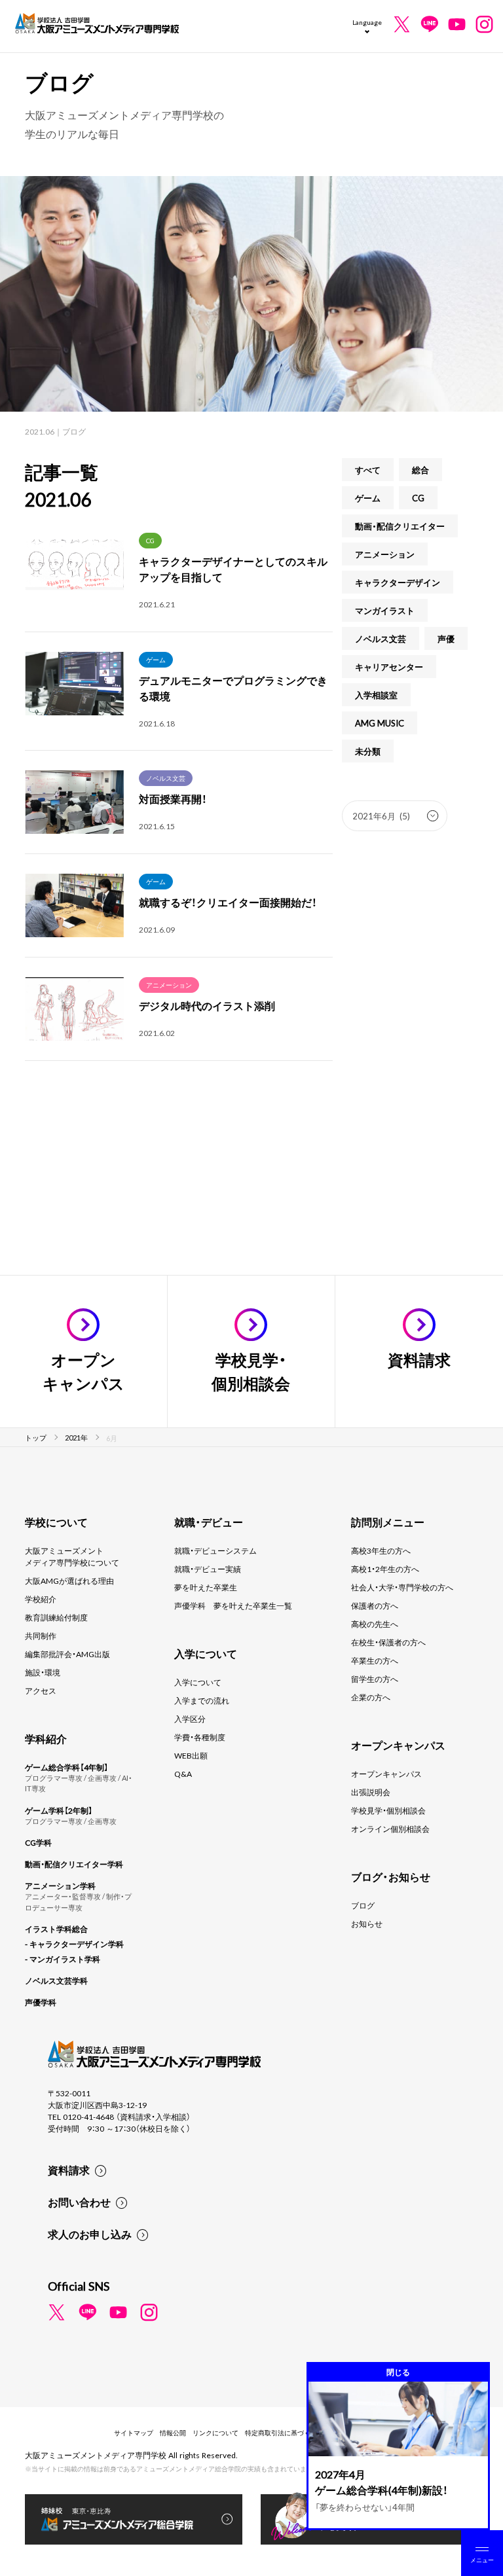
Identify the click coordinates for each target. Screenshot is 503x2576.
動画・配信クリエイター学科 (74, 1864)
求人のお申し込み (90, 2234)
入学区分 (190, 1719)
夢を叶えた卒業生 (206, 1587)
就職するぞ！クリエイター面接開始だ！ (228, 902)
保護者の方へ (375, 1605)
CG (150, 540)
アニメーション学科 (60, 1886)
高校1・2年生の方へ (385, 1569)
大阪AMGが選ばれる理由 (69, 1581)
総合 (420, 470)
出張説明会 (371, 1792)
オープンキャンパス (386, 1774)
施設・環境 (43, 1672)
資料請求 (69, 2170)
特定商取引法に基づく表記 (284, 2432)
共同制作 (41, 1636)
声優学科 (41, 2002)
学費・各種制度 (200, 1737)
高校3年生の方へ (381, 1550)
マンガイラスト (385, 610)
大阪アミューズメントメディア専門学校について (72, 1556)
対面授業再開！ (173, 798)
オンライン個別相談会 (390, 1829)
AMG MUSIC (380, 723)
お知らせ (367, 1923)
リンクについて (215, 2432)
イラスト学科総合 (56, 1929)
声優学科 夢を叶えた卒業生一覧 (233, 1605)
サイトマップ (134, 2432)
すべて (368, 470)
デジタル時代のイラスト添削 (207, 1005)
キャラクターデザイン (398, 582)
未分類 (368, 751)
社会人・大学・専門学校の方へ (402, 1587)
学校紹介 (41, 1599)
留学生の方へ (375, 1679)
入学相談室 (376, 695)
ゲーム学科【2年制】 (59, 1810)
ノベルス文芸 (166, 778)
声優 (446, 638)
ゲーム (156, 659)
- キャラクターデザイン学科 (74, 1944)
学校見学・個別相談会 (388, 1810)
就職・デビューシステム (215, 1550)
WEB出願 (191, 1755)
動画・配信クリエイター (400, 526)
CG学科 (38, 1842)
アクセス (41, 1690)
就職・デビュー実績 (208, 1569)
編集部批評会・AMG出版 (67, 1654)
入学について (198, 1682)
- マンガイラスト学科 (63, 1959)
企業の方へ (371, 1697)
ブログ (363, 1905)
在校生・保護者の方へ (388, 1642)
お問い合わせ (79, 2202)
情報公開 (173, 2432)
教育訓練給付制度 (56, 1617)
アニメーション (169, 985)
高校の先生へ (375, 1624)
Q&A (183, 1774)
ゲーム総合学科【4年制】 (66, 1767)
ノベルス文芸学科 (56, 1980)
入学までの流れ (202, 1700)
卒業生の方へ (375, 1660)
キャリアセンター (389, 667)
